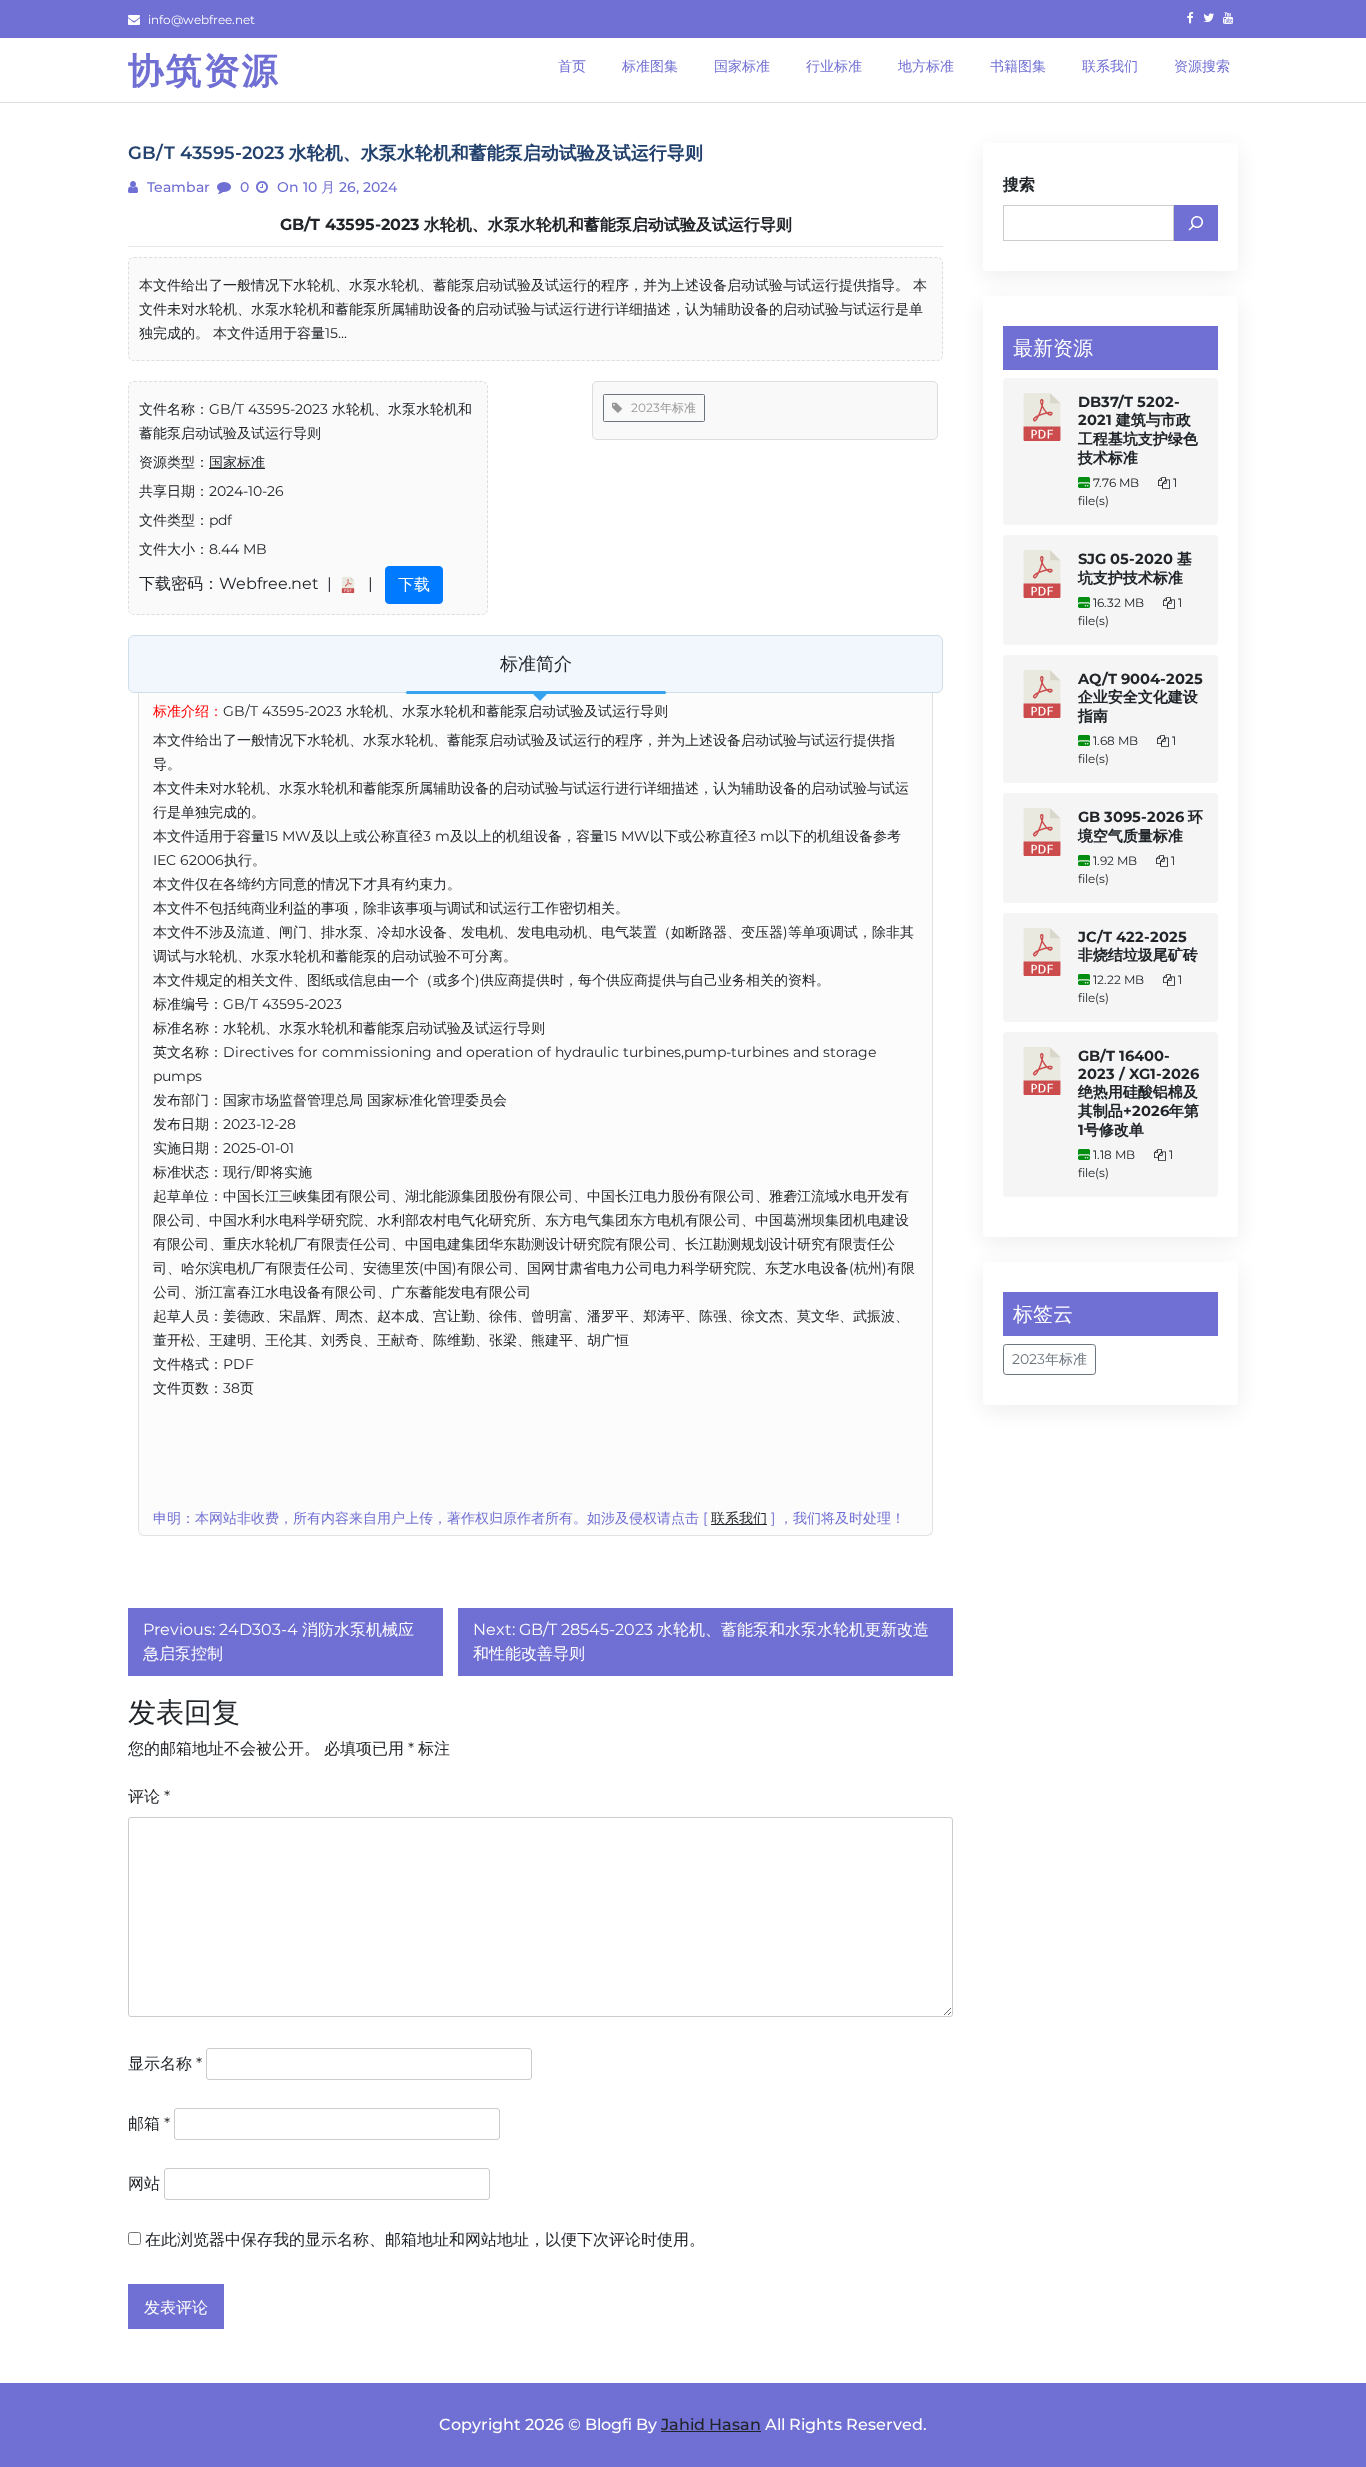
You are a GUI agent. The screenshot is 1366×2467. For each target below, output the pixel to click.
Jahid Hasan (711, 2424)
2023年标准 (659, 407)
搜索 (1019, 184)
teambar (176, 187)
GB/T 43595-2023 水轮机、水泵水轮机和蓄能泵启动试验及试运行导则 (536, 224)
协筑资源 (204, 70)
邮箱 (149, 2123)
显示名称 (165, 2063)
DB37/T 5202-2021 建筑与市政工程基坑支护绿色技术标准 (1138, 430)
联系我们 (739, 1518)
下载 (414, 584)
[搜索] (1196, 223)
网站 (144, 2183)
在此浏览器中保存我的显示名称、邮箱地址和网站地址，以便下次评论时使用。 (425, 2239)
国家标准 (237, 462)
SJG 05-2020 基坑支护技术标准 (1135, 568)
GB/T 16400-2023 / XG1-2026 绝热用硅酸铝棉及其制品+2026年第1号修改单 (1138, 1093)
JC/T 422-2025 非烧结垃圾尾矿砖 (1138, 946)
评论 (149, 1796)
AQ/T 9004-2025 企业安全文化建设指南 (1140, 697)
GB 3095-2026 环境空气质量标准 (1140, 826)
